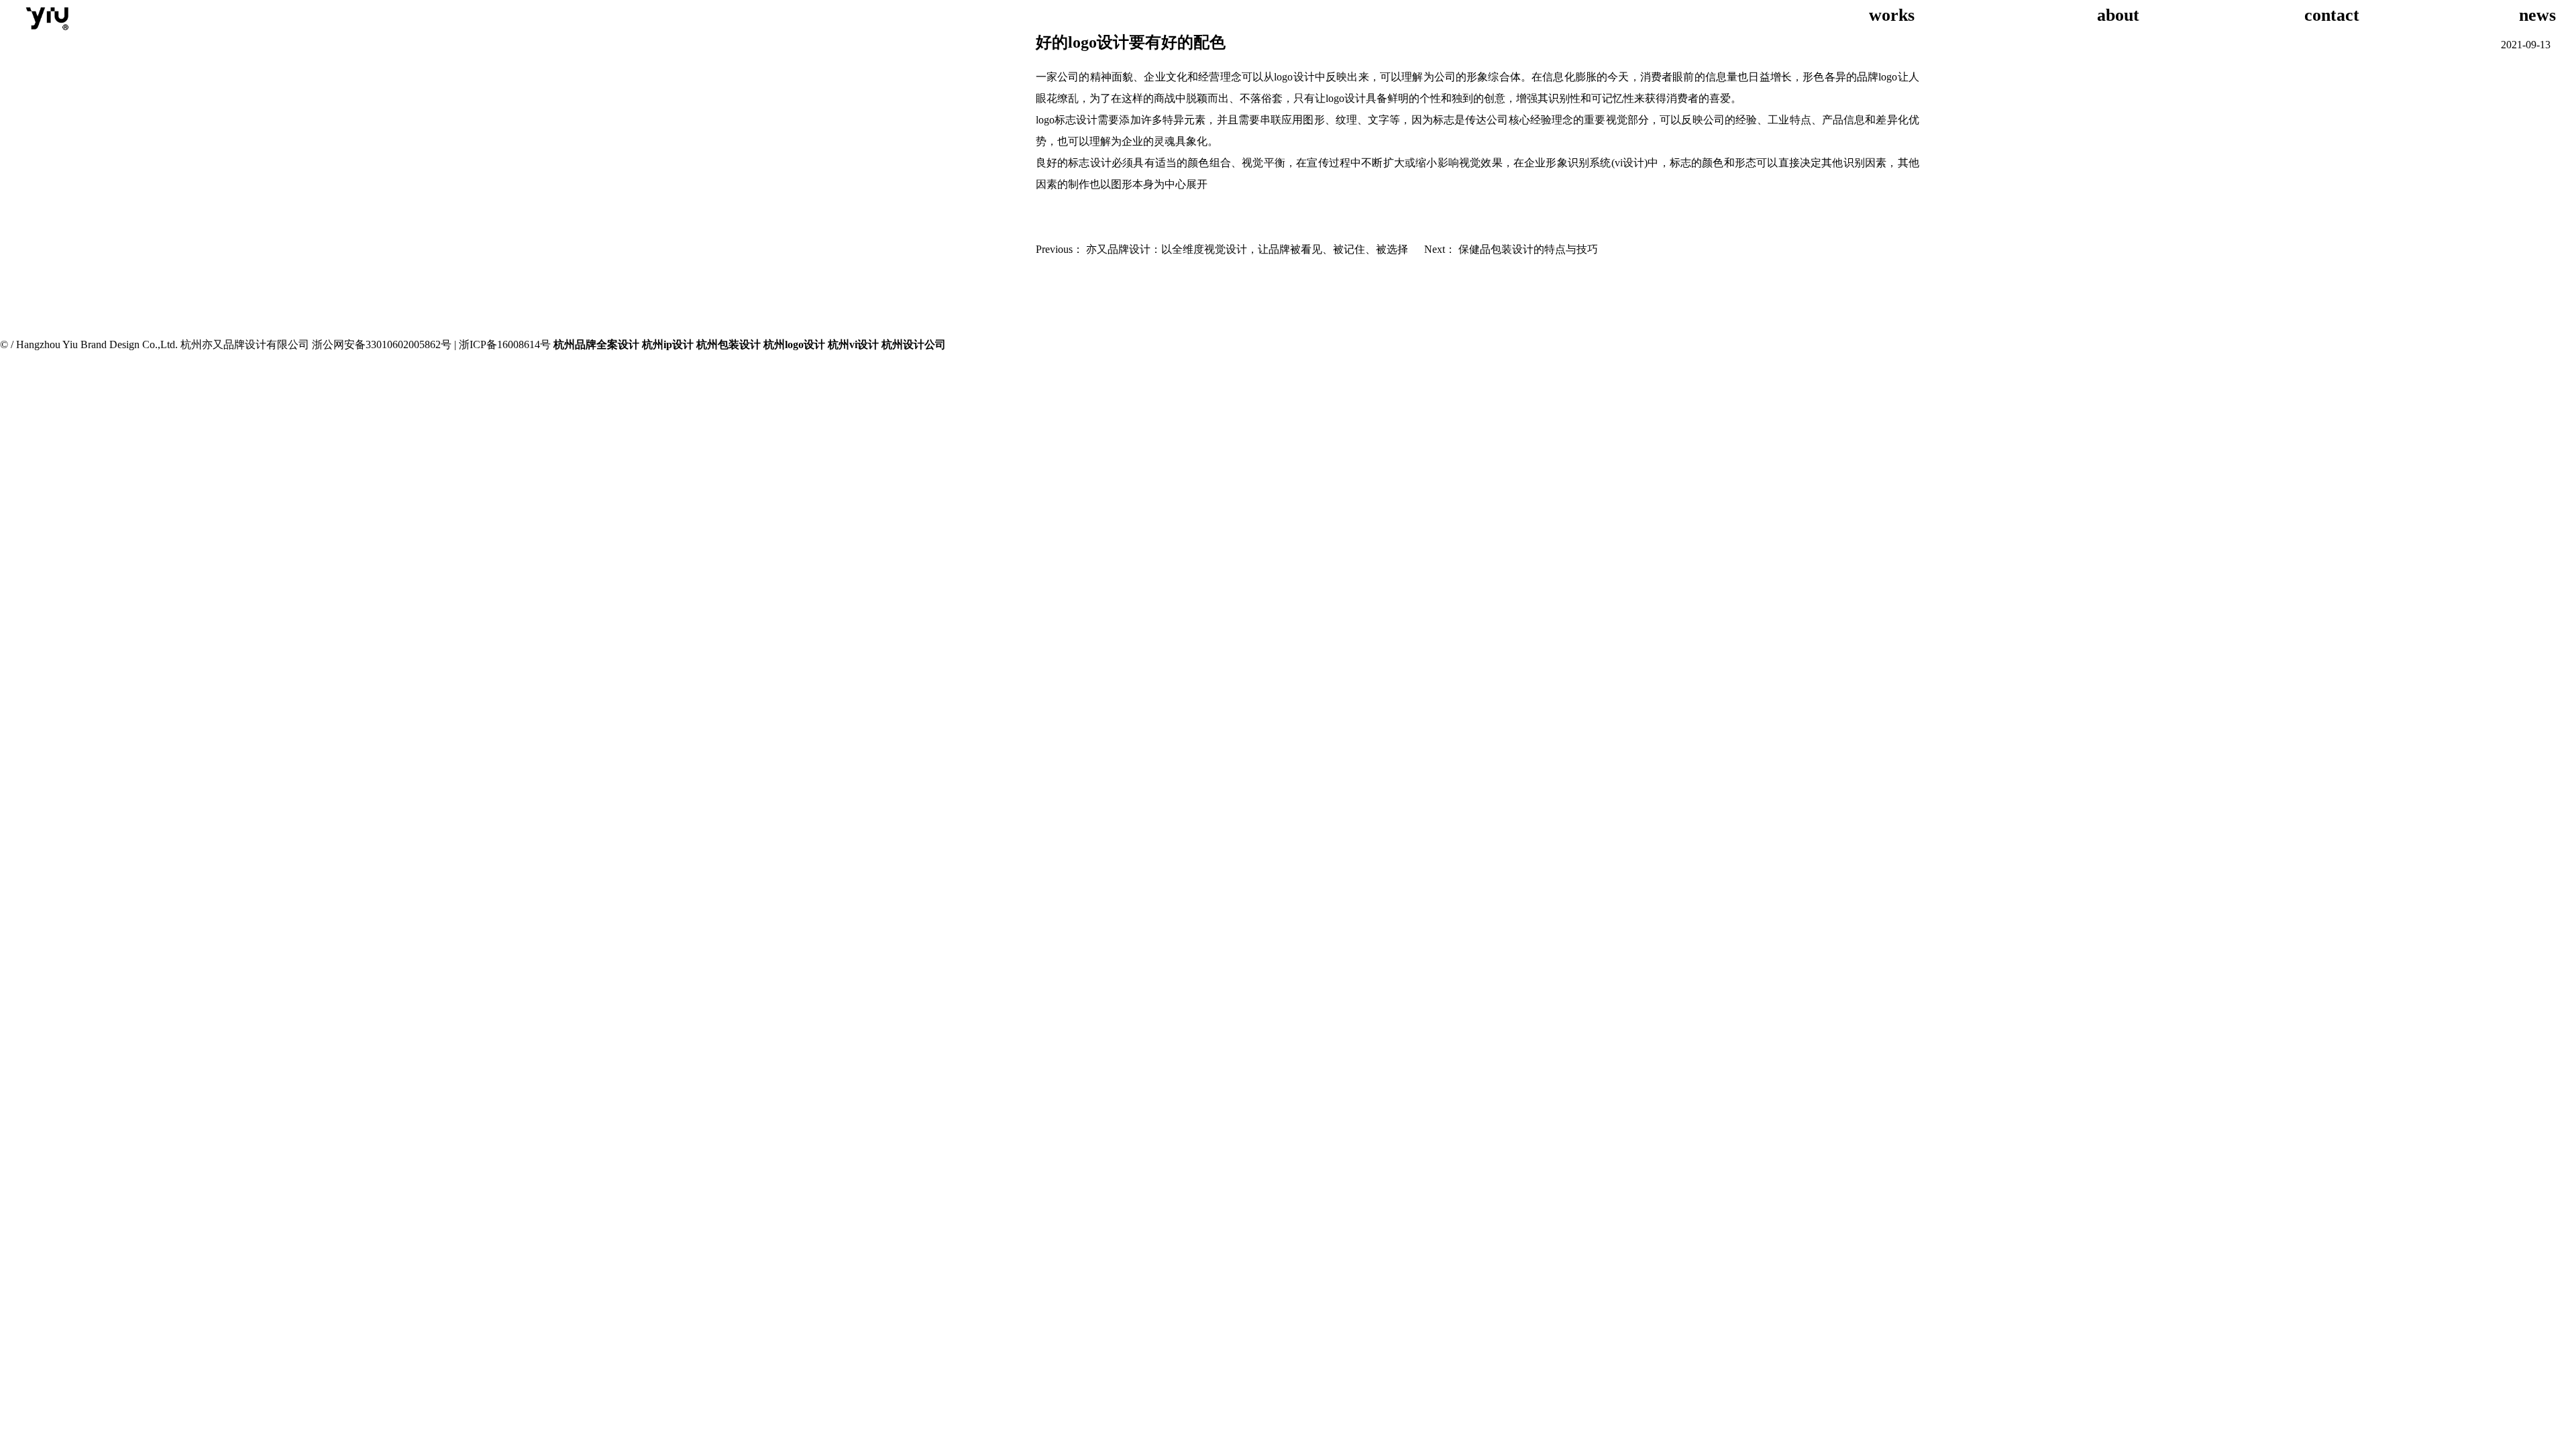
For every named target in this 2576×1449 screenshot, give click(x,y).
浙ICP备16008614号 (505, 344)
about (2123, 15)
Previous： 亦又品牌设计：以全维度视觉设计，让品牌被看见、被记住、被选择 (1222, 249)
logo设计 (1294, 77)
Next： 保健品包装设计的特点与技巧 (1511, 249)
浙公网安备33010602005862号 (382, 344)
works (1911, 15)
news (2540, 15)
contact (2329, 15)
